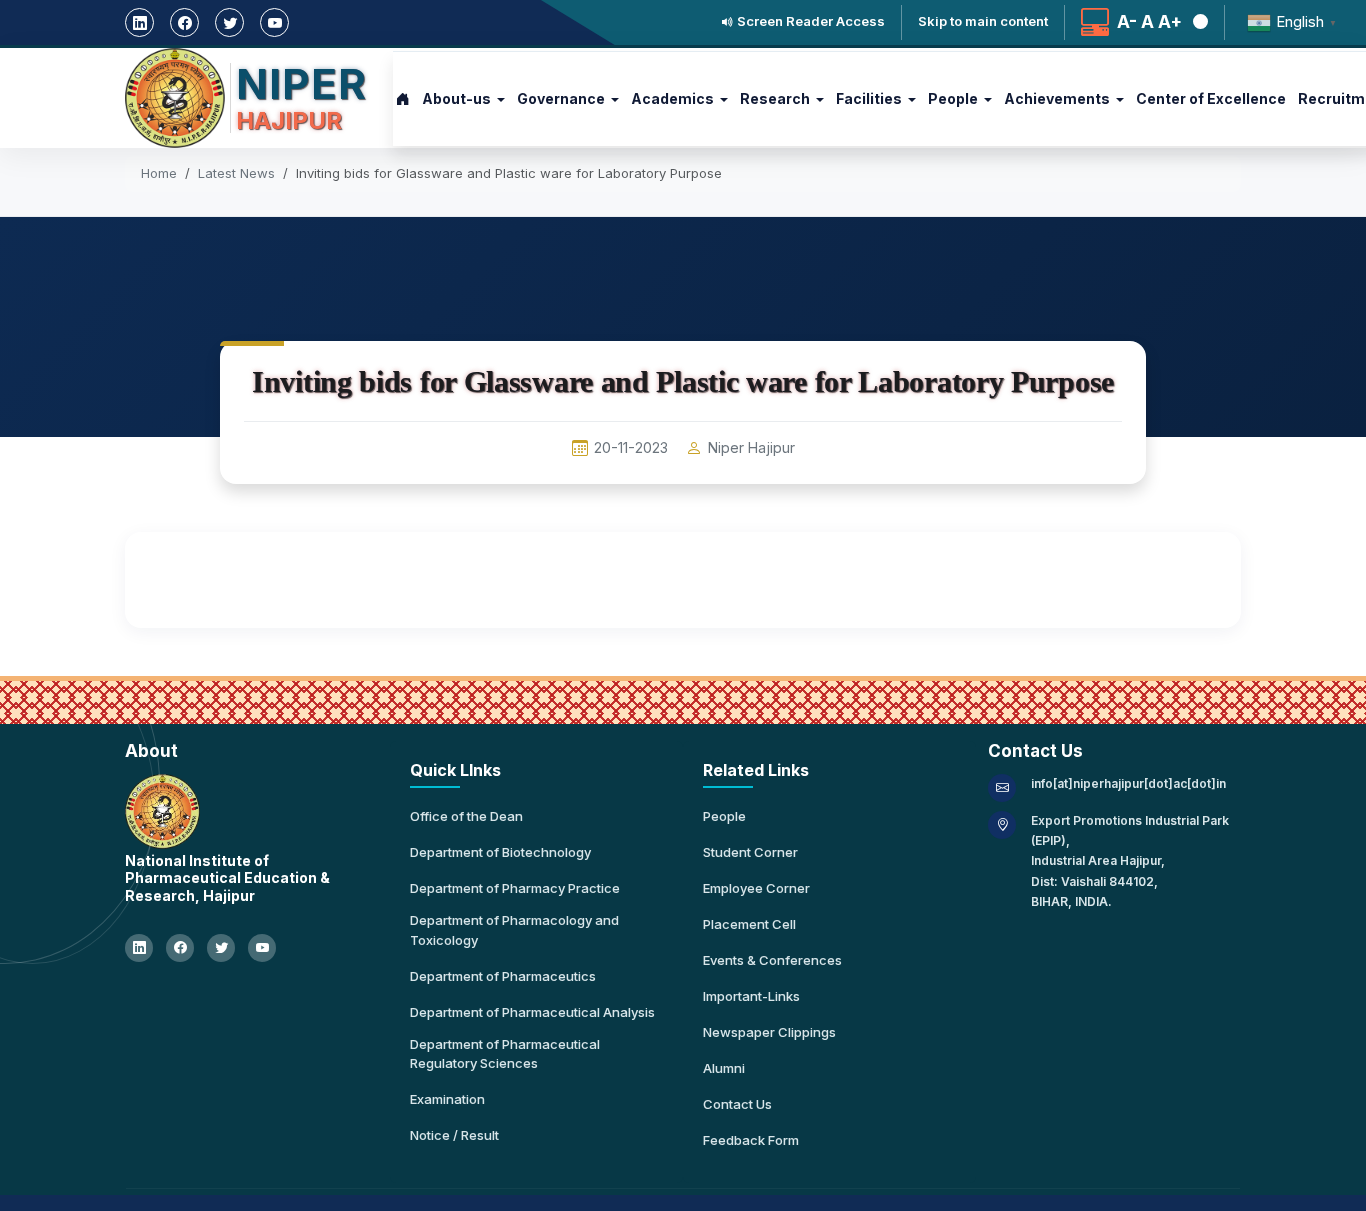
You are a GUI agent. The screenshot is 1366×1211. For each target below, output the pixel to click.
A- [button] (1127, 22)
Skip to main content (983, 21)
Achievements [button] (1057, 98)
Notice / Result (454, 1135)
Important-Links (751, 996)
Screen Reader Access (809, 21)
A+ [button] (1170, 22)
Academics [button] (672, 98)
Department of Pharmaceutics (503, 976)
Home (159, 173)
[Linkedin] (139, 22)
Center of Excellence (1211, 98)
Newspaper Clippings (769, 1032)
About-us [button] (456, 98)
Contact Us (737, 1104)
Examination (447, 1099)
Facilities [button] (869, 98)
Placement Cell (749, 924)
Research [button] (775, 98)
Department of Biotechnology (500, 852)
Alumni (724, 1068)
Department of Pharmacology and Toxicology (514, 930)
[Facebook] (184, 22)
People (724, 816)
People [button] (953, 98)
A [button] (1147, 22)
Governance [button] (561, 98)
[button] (1197, 23)
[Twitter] (229, 22)
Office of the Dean (466, 816)
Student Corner (750, 852)
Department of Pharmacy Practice (515, 888)
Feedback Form (751, 1140)
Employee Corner (756, 888)
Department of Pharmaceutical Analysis (532, 1012)
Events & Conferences (772, 960)
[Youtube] (274, 22)
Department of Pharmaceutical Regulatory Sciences (505, 1054)
